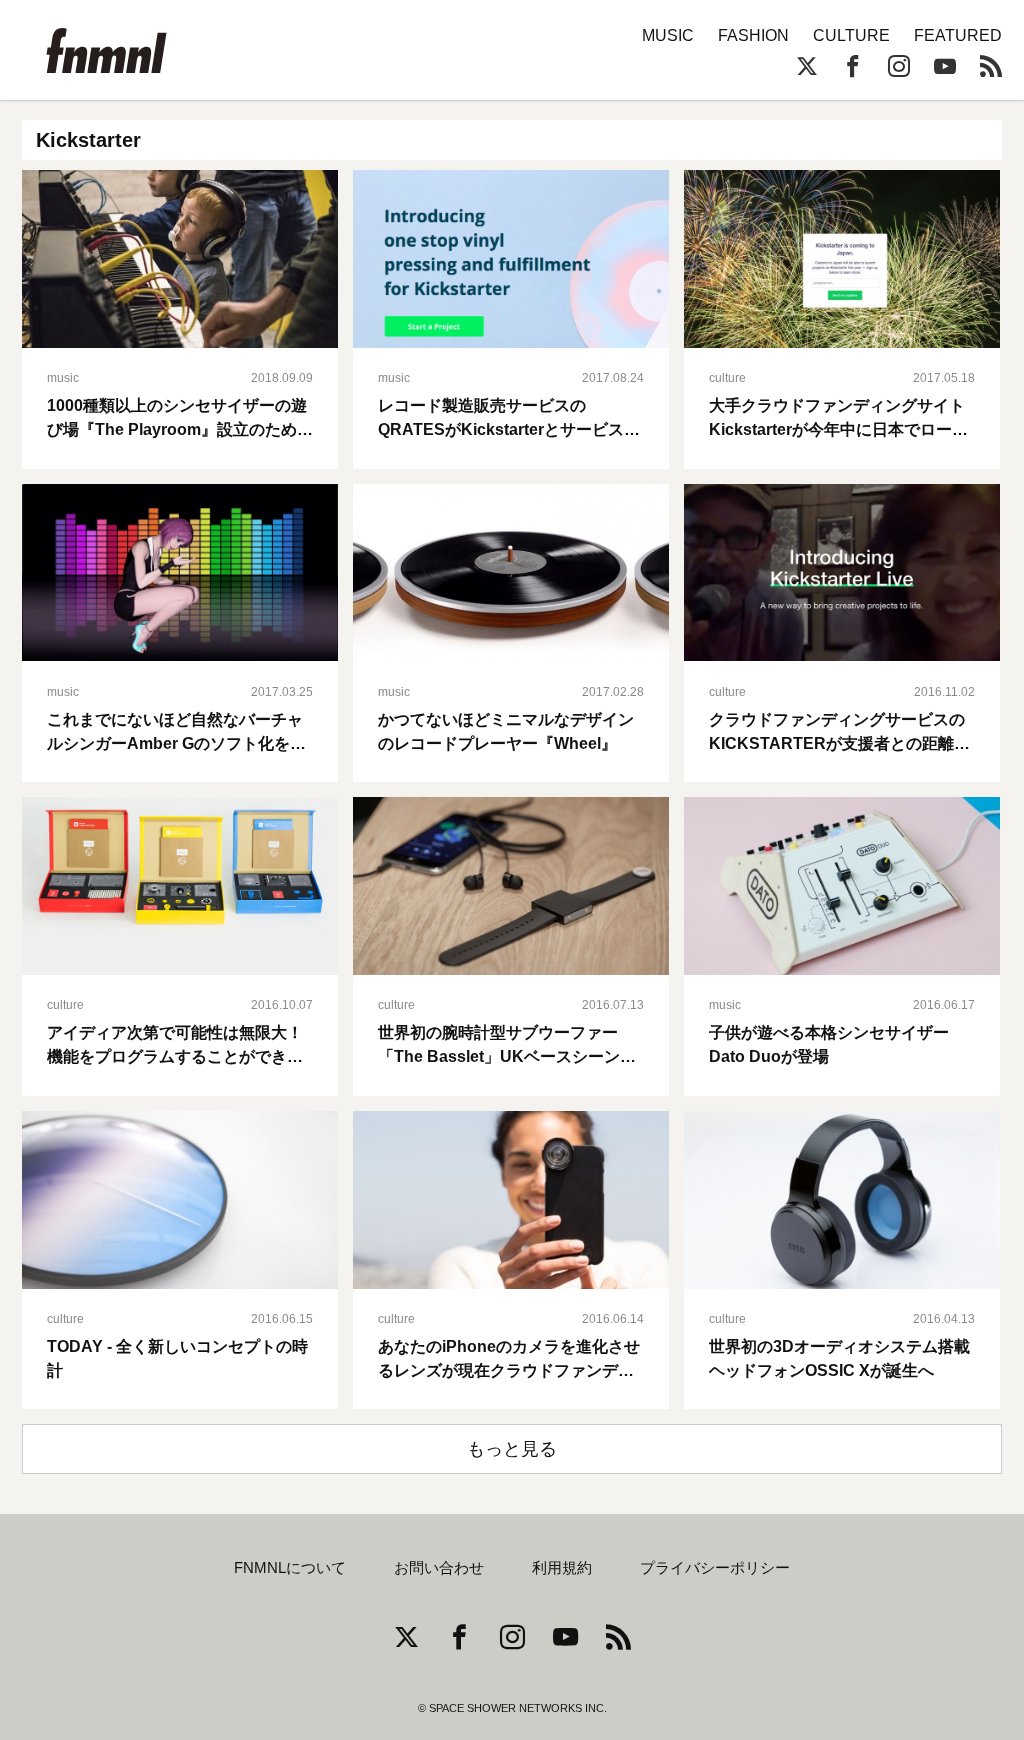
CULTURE (851, 35)
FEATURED (958, 35)
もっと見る (512, 1449)
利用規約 (562, 1568)
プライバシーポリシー (715, 1568)
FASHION (753, 35)
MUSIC (668, 35)
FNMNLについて (290, 1568)
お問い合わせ (439, 1568)
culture (727, 378)
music (63, 378)
